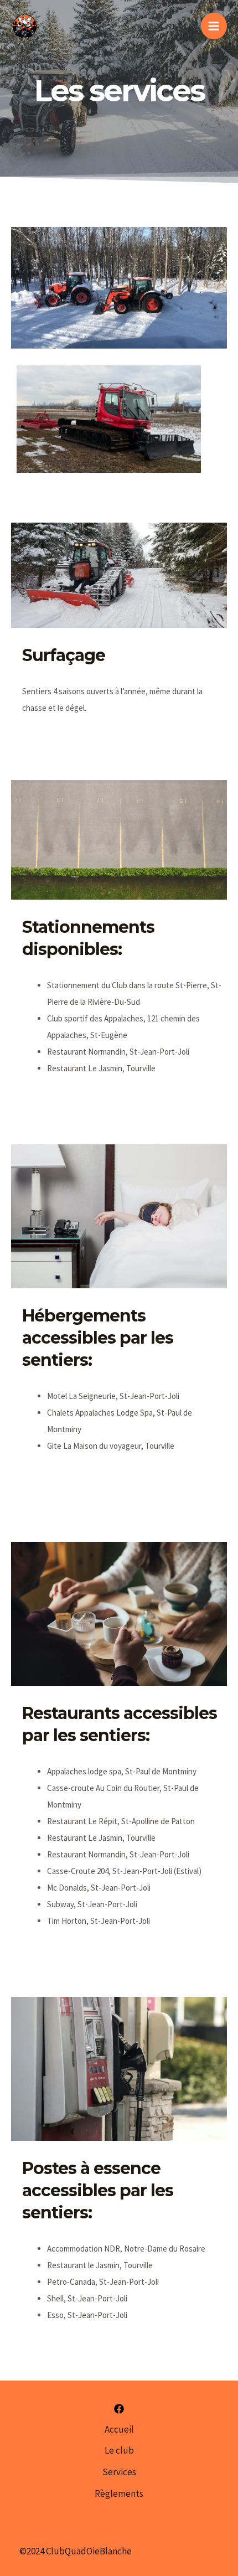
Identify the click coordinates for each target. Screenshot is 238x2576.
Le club (119, 2450)
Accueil (119, 2429)
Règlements (119, 2494)
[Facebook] (119, 2409)
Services (119, 2472)
